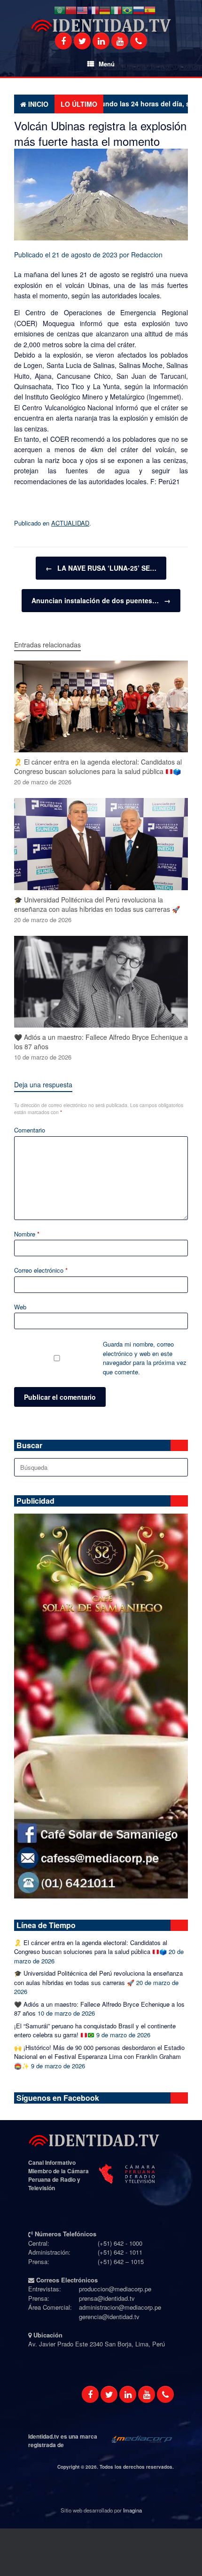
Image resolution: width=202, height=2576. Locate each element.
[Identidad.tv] (101, 26)
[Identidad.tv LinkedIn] (101, 41)
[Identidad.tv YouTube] (120, 41)
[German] (105, 10)
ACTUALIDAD (70, 523)
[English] (82, 10)
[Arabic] (60, 10)
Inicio (38, 104)
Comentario (30, 1130)
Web (20, 1307)
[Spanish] (150, 10)
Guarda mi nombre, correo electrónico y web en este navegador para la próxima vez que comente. (145, 1358)
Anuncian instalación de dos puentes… (101, 600)
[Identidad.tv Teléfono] (139, 41)
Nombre (27, 1234)
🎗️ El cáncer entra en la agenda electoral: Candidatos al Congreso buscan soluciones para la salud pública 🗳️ (91, 1947)
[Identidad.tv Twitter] (82, 41)
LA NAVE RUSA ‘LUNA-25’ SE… (101, 568)
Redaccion (147, 255)
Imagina (132, 2510)
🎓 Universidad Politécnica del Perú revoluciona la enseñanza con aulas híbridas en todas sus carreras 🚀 (98, 1978)
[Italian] (116, 10)
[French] (93, 10)
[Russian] (139, 10)
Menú (107, 64)
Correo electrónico (41, 1270)
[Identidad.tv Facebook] (63, 41)
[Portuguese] (127, 10)
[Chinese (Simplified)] (71, 10)
